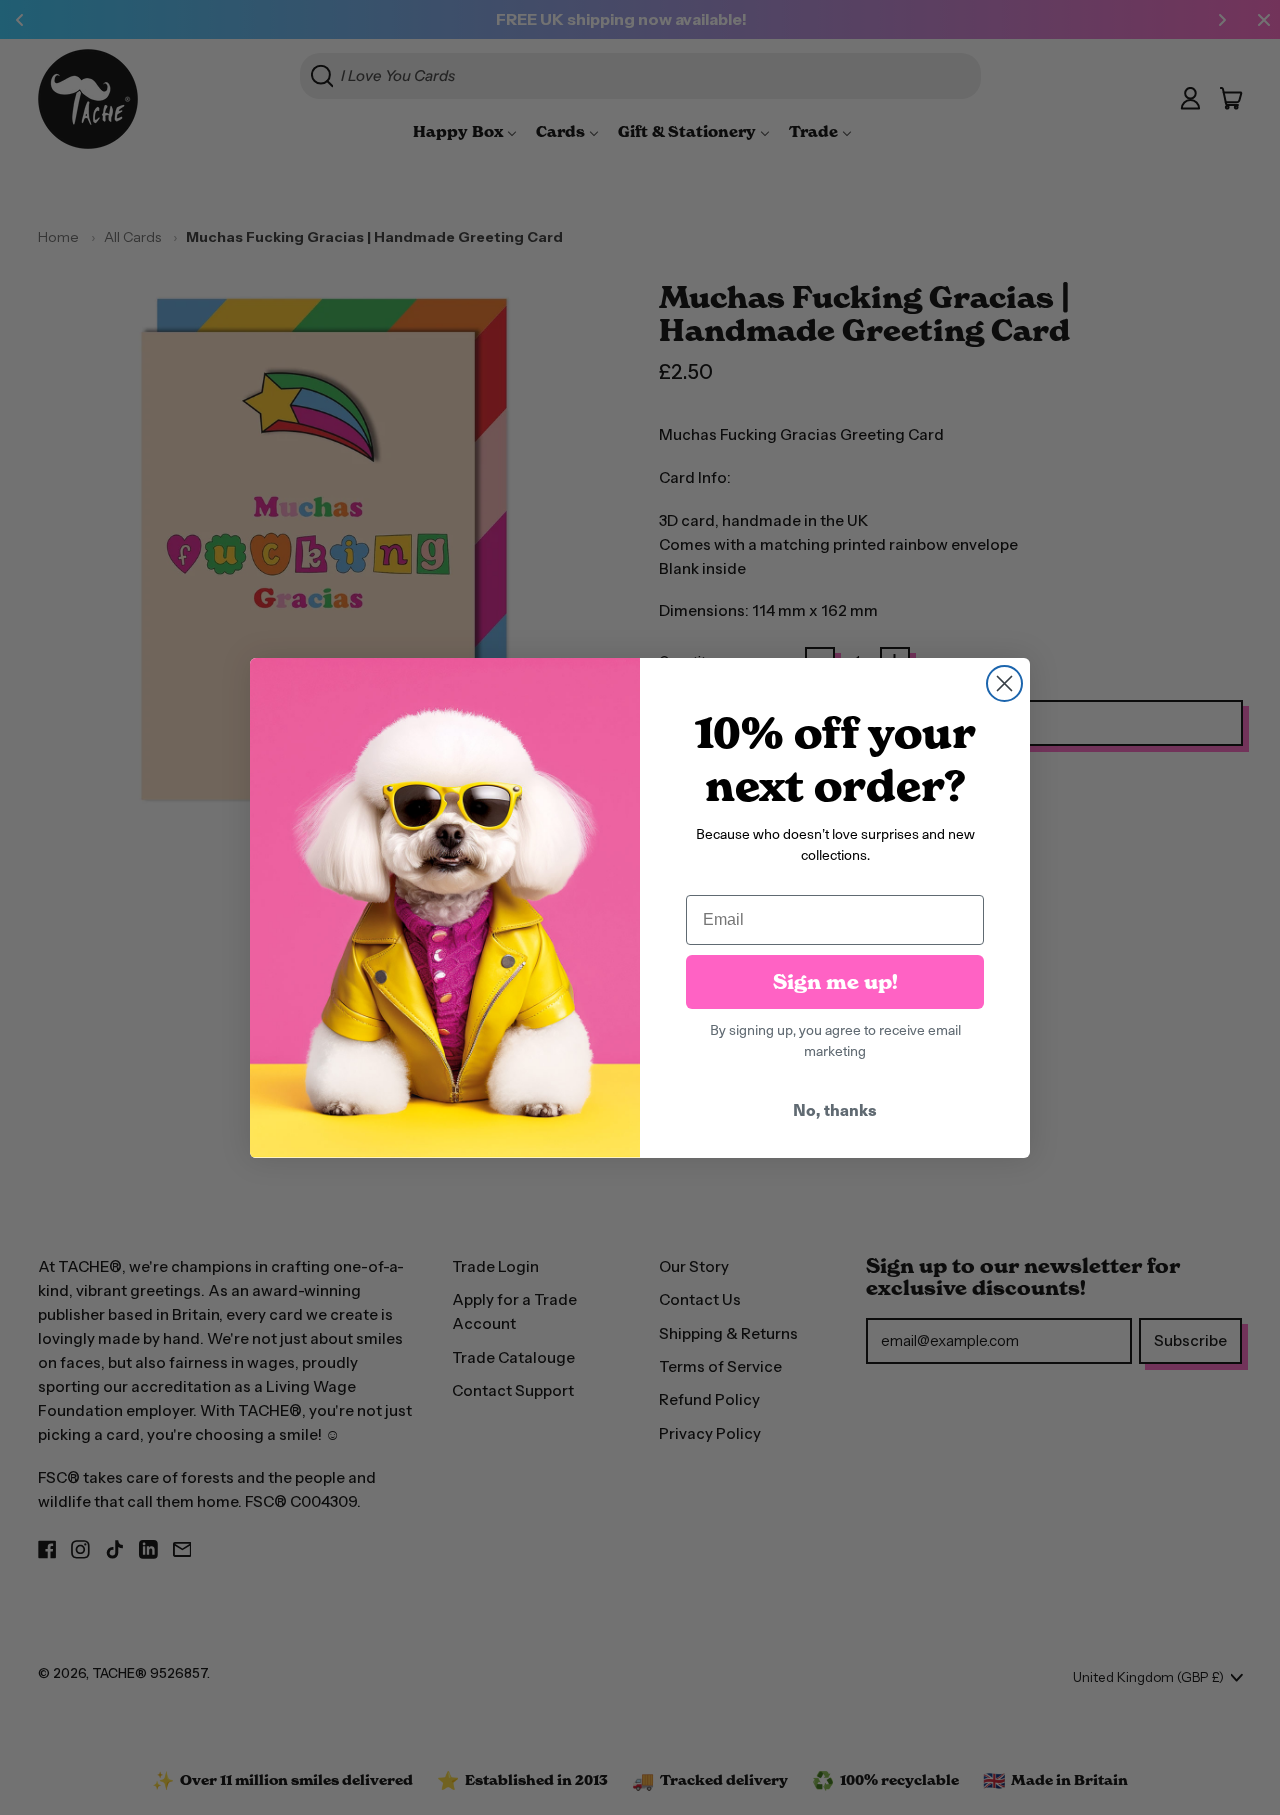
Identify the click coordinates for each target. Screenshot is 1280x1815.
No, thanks (835, 1109)
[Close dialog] (1004, 683)
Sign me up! (835, 982)
